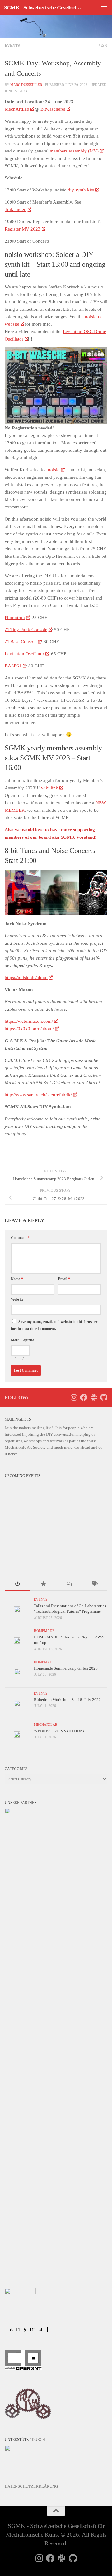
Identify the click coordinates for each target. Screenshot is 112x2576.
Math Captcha (23, 1340)
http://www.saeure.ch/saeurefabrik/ (38, 1095)
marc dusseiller (26, 85)
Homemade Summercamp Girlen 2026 (66, 1668)
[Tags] (95, 1585)
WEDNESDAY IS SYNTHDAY (59, 1731)
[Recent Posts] (18, 1585)
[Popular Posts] (43, 1585)
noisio (54, 470)
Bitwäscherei (53, 109)
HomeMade (44, 1631)
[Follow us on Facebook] (84, 1397)
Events (12, 46)
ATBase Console (21, 642)
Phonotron (15, 618)
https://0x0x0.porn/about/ (29, 1029)
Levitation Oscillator (24, 654)
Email (64, 1279)
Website (17, 1299)
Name (17, 1279)
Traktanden (16, 209)
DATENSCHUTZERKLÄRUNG (31, 2486)
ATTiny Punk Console (26, 630)
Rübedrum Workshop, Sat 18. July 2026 (67, 1700)
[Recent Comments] (69, 1585)
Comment (20, 1238)
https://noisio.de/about (26, 978)
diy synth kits (81, 190)
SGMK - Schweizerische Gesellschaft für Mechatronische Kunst (44, 8)
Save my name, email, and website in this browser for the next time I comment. (54, 1325)
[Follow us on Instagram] (74, 1397)
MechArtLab (17, 109)
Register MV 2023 (23, 229)
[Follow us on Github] (104, 1397)
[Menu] (104, 8)
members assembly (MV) (74, 151)
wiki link (50, 788)
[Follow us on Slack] (94, 1397)
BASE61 (13, 666)
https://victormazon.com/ (29, 1021)
